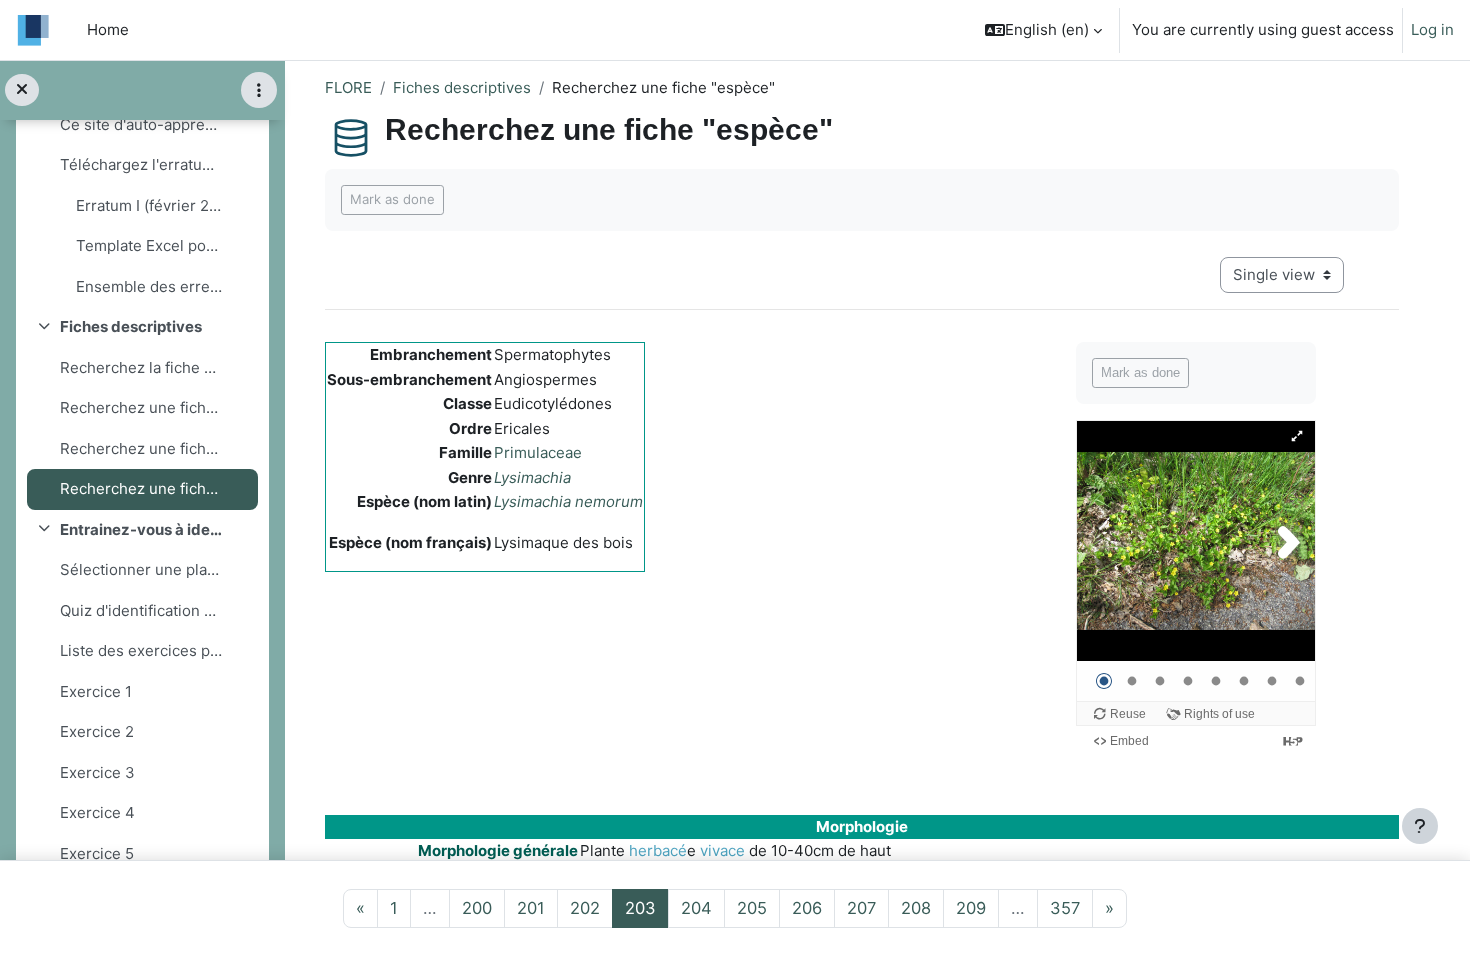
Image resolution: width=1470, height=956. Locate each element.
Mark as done (392, 199)
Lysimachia (532, 477)
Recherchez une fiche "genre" (142, 448)
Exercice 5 (97, 853)
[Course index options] (259, 90)
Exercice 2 (97, 731)
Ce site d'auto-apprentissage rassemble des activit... (142, 124)
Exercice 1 (96, 691)
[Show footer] (1420, 826)
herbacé (658, 850)
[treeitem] (142, 185)
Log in (1432, 29)
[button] (1043, 30)
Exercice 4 (97, 812)
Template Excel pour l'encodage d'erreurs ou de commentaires (150, 245)
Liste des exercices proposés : (142, 650)
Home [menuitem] (108, 29)
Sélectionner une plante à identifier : (142, 569)
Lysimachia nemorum (568, 501)
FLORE (348, 87)
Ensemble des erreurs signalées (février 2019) (150, 286)
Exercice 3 (97, 772)
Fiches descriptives (131, 326)
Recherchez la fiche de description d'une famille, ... (142, 367)
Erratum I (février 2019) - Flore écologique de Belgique (150, 205)
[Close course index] (22, 90)
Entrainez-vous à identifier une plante (142, 529)
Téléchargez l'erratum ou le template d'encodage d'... (142, 164)
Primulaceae (538, 452)
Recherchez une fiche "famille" (142, 407)
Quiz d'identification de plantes (142, 610)
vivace (722, 850)
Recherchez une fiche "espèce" (142, 488)
